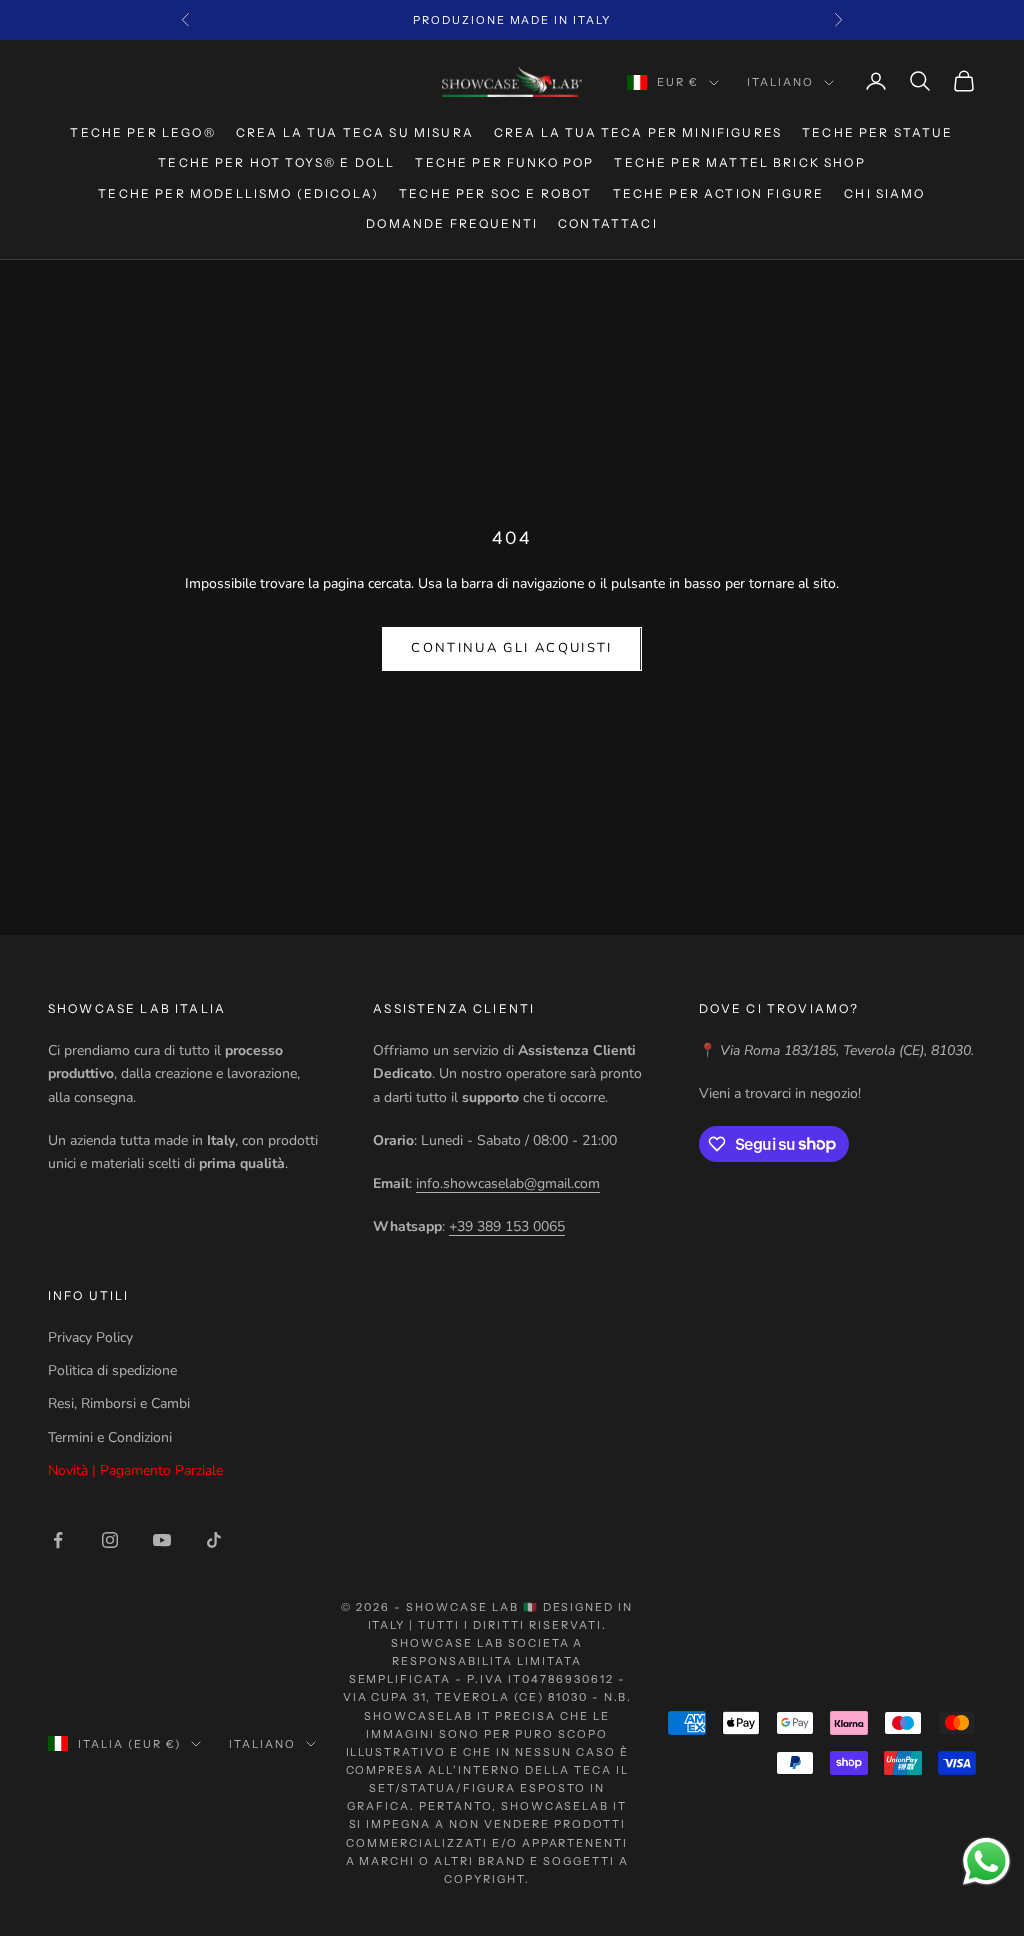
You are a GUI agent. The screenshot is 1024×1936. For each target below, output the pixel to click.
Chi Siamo (884, 193)
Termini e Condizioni (110, 1437)
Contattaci (608, 223)
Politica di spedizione (112, 1370)
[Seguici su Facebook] (58, 1540)
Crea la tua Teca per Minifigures (638, 132)
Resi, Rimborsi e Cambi (119, 1403)
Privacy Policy (90, 1337)
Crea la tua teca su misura (355, 132)
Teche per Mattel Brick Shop (739, 162)
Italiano (780, 82)
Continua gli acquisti (511, 648)
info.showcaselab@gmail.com (508, 1183)
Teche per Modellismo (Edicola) (238, 193)
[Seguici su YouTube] (162, 1540)
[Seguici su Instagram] (110, 1540)
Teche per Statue (878, 132)
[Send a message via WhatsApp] (986, 1861)
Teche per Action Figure (719, 193)
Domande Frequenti (452, 223)
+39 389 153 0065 (507, 1226)
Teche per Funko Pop (504, 162)
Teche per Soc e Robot (495, 193)
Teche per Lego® (142, 132)
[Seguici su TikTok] (214, 1540)
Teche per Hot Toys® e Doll (276, 162)
